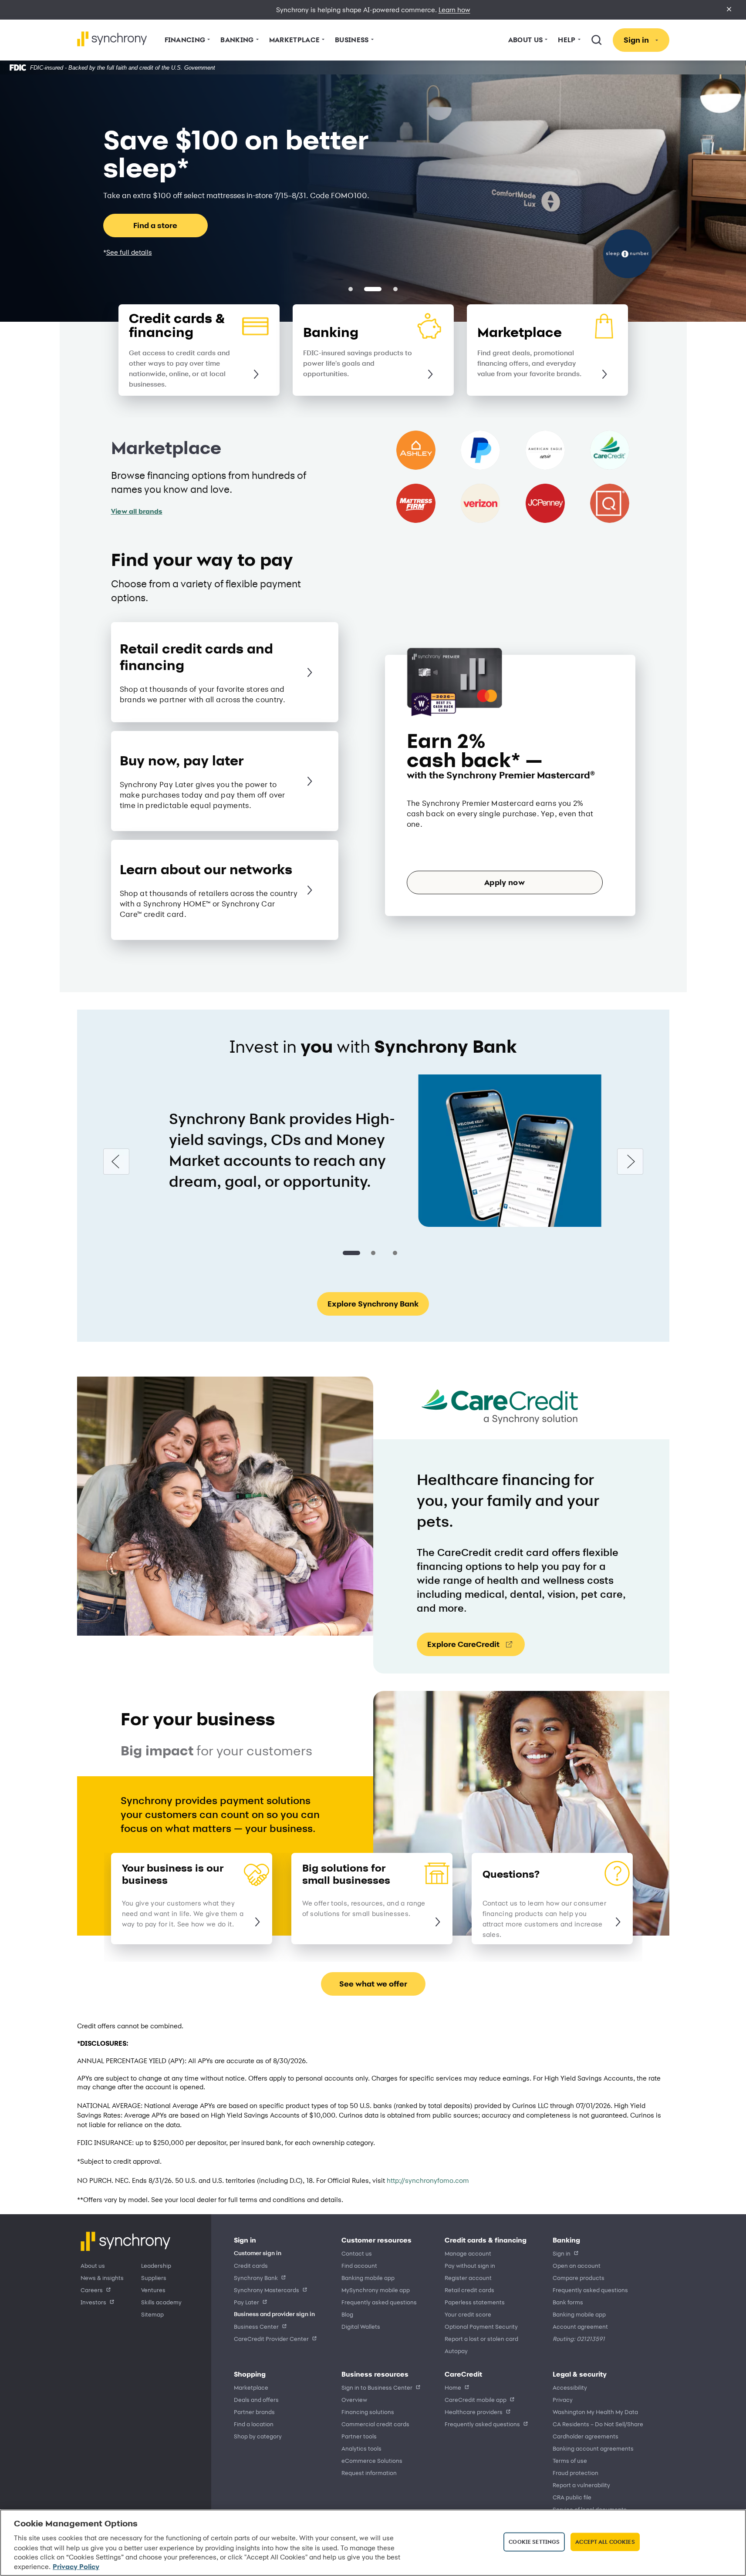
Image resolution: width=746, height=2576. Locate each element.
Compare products (579, 2278)
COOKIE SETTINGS (534, 2542)
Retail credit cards (469, 2290)
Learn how (454, 10)
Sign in (562, 2253)
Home (453, 2387)
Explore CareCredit (463, 1644)
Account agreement (580, 2326)
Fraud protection (576, 2473)
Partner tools (359, 2436)
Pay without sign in (470, 2265)
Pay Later (246, 2302)
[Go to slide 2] (373, 1253)
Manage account (468, 2253)
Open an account (577, 2265)
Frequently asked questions (379, 2302)
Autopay (456, 2351)
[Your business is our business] (262, 1922)
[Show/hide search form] (597, 40)
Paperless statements (475, 2302)
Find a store (155, 225)
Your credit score (468, 2314)
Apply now (505, 882)
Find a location (254, 2424)
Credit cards (251, 2265)
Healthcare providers (474, 2412)
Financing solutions (368, 2412)
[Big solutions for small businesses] (442, 1922)
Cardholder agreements (586, 2436)
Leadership (156, 2265)
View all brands (137, 511)
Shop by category (258, 2436)
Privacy (563, 2399)
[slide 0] (351, 289)
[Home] (112, 39)
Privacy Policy (76, 2567)
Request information (369, 2473)
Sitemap (152, 2314)
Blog (347, 2314)
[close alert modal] (729, 10)
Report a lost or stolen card (481, 2339)
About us (93, 2265)
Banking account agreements (593, 2448)
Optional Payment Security (481, 2326)
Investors (93, 2302)
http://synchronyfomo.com (428, 2180)
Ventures (153, 2290)
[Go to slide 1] (351, 1253)
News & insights (102, 2278)
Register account (468, 2278)
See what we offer (373, 1984)
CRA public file (572, 2497)
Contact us (357, 2253)
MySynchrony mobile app (376, 2290)
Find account (359, 2265)
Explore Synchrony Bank (373, 1304)
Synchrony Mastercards (267, 2290)
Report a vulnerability (581, 2485)
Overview (354, 2399)
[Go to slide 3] (395, 1253)
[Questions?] (622, 1922)
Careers (92, 2290)
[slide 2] (395, 289)
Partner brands (254, 2412)
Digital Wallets (361, 2326)
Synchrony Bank (256, 2278)
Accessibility (570, 2387)
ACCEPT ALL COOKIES (605, 2542)
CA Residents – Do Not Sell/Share (598, 2424)
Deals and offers (256, 2399)
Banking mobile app (368, 2278)
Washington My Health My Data (595, 2412)
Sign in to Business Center (377, 2387)
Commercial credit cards (375, 2424)
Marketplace (251, 2387)
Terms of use (570, 2460)
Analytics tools (361, 2448)
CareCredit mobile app (476, 2399)
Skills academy (161, 2302)
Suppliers (154, 2278)
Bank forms (568, 2302)
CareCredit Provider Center (271, 2339)
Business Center (256, 2326)
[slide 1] (373, 289)
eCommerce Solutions (372, 2460)
